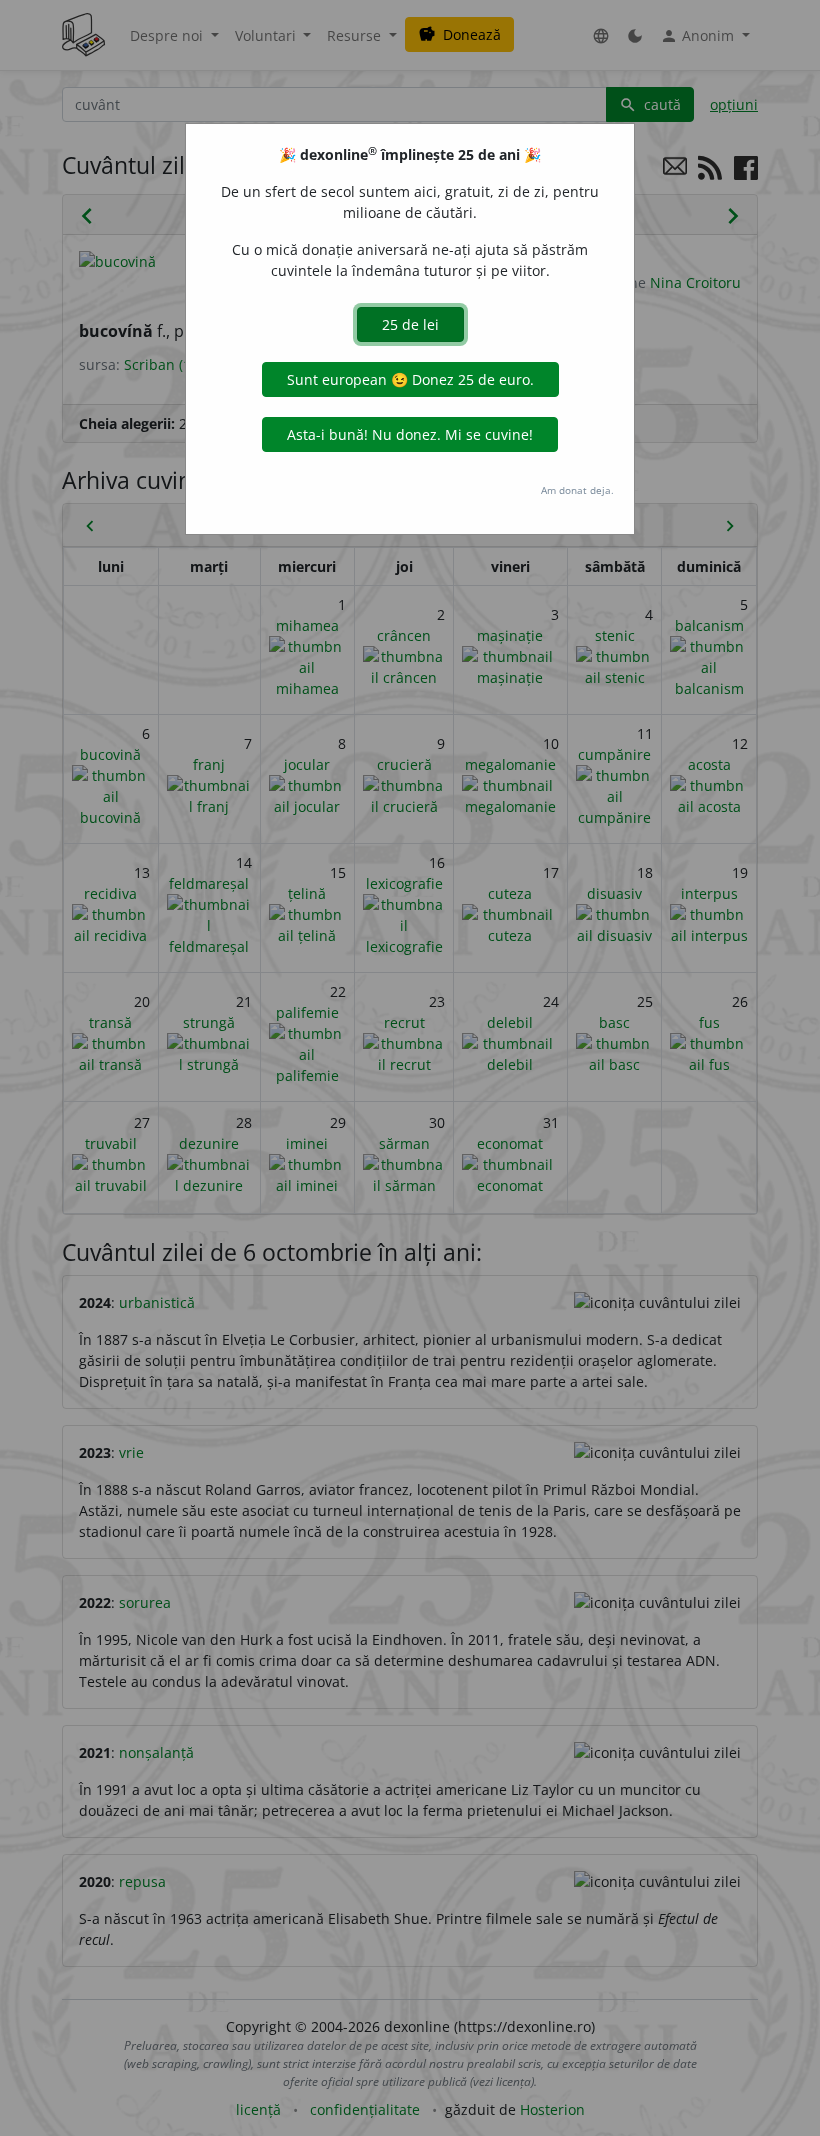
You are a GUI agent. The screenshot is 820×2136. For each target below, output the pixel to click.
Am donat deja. (577, 490)
